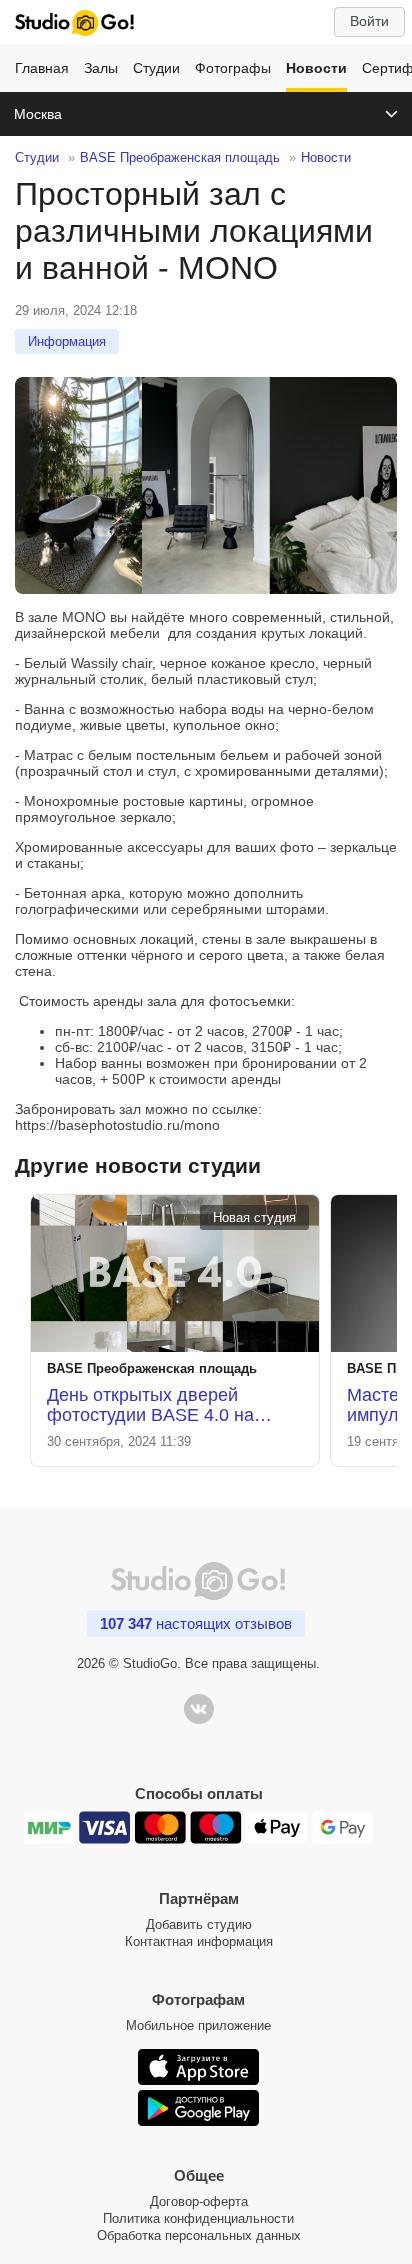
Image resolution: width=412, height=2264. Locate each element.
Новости (316, 68)
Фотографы (233, 68)
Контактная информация (199, 1941)
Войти (369, 21)
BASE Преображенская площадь (180, 157)
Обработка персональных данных (199, 2235)
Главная (42, 68)
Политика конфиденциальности (198, 2218)
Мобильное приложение (198, 2025)
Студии (156, 68)
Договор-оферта (199, 2201)
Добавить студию (199, 1924)
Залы (101, 68)
